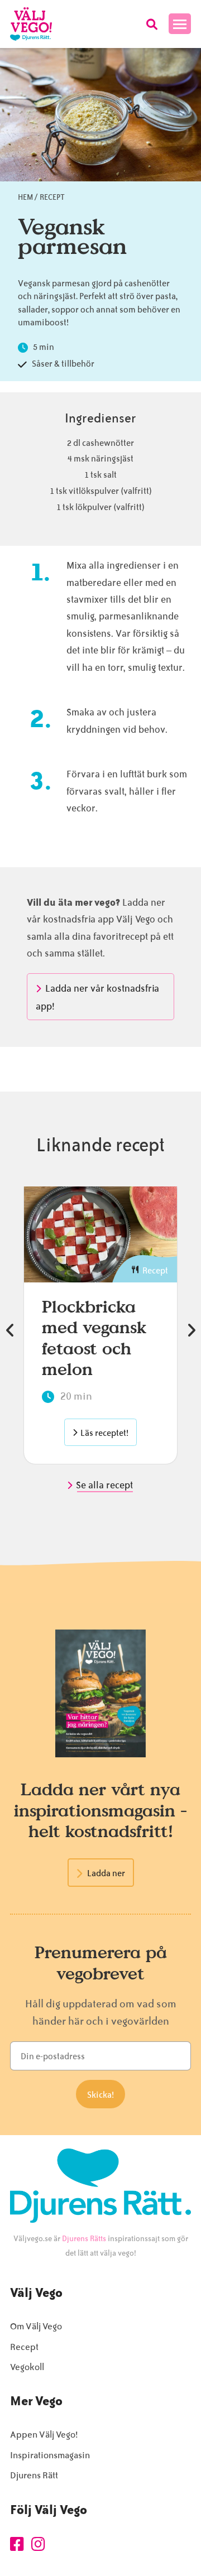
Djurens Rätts (84, 2239)
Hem (25, 197)
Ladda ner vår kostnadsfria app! (97, 997)
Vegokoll (27, 2367)
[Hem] (31, 24)
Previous (10, 1330)
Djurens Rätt (34, 2475)
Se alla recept (105, 1485)
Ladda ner (106, 1873)
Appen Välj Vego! (44, 2435)
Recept (52, 197)
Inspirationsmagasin (50, 2455)
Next (191, 1330)
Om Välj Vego (36, 2326)
